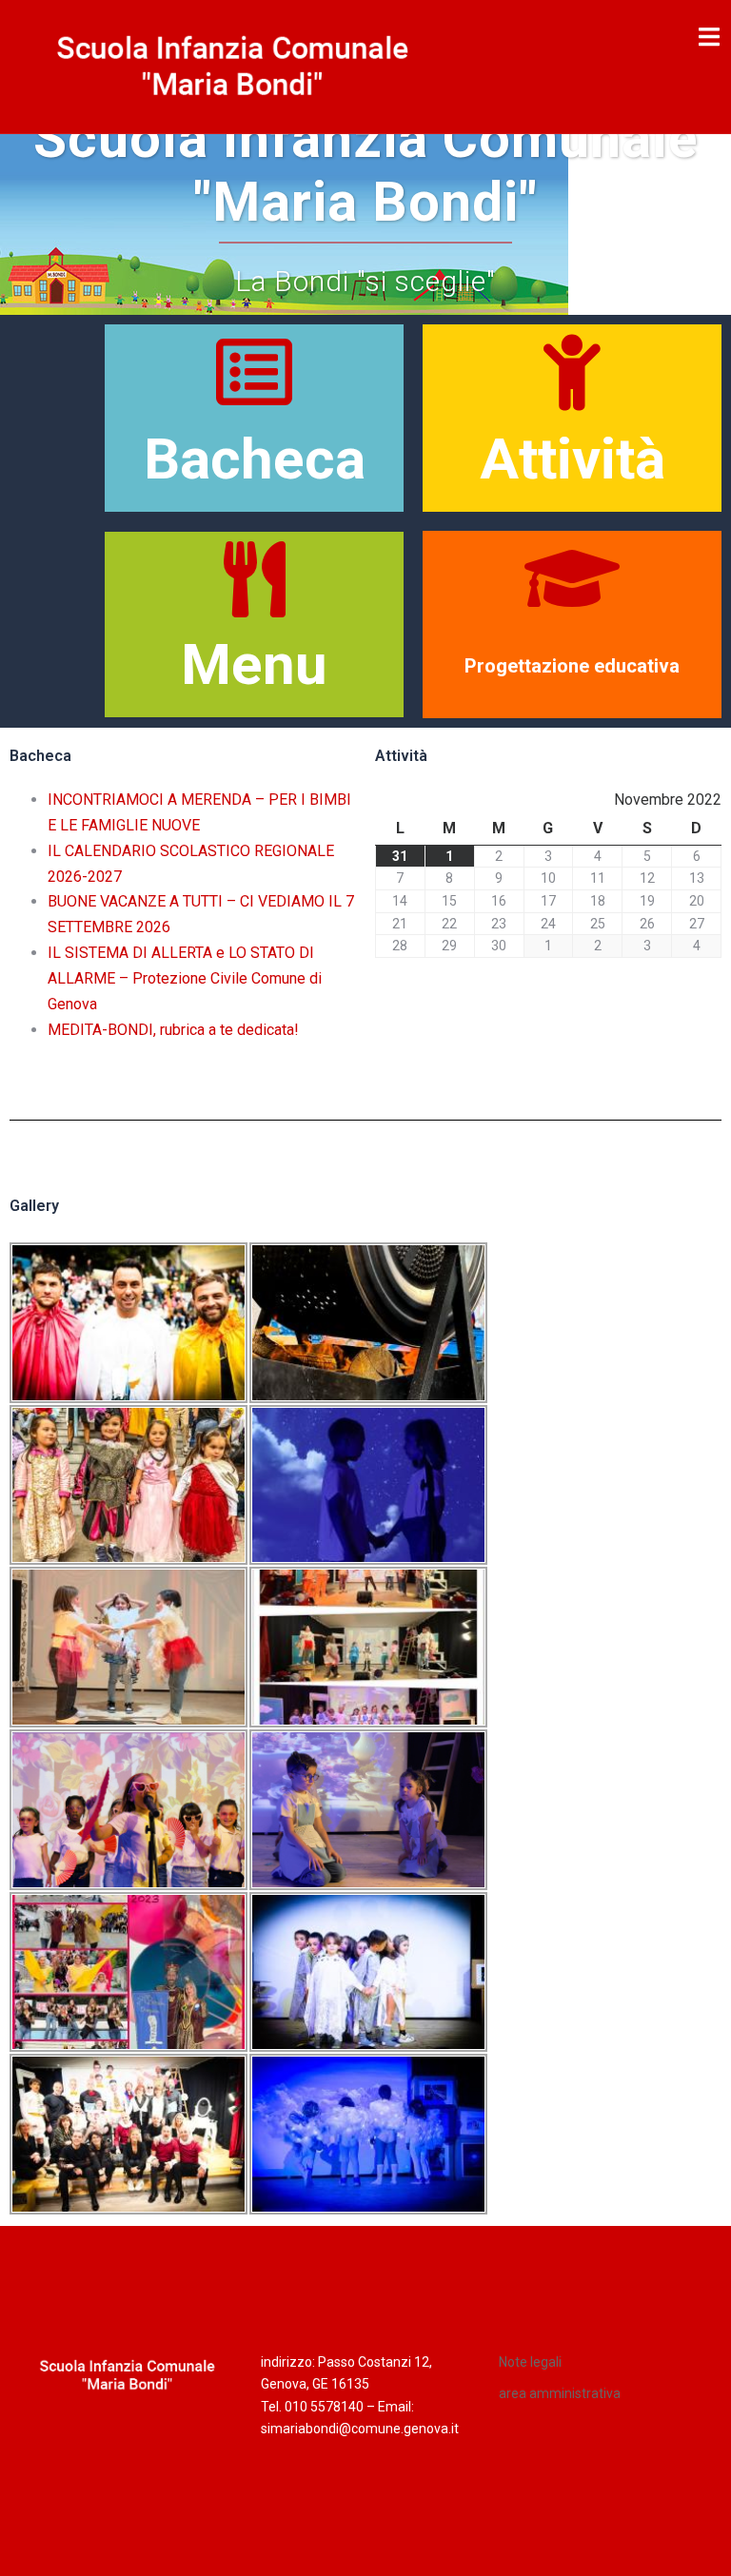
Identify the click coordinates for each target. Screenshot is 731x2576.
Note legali (530, 2362)
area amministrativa (560, 2393)
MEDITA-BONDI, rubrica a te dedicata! (173, 1030)
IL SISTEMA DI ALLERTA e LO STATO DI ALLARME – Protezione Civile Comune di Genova (185, 978)
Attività (573, 459)
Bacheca (255, 459)
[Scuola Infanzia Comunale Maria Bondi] (233, 65)
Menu (254, 664)
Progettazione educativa (572, 666)
